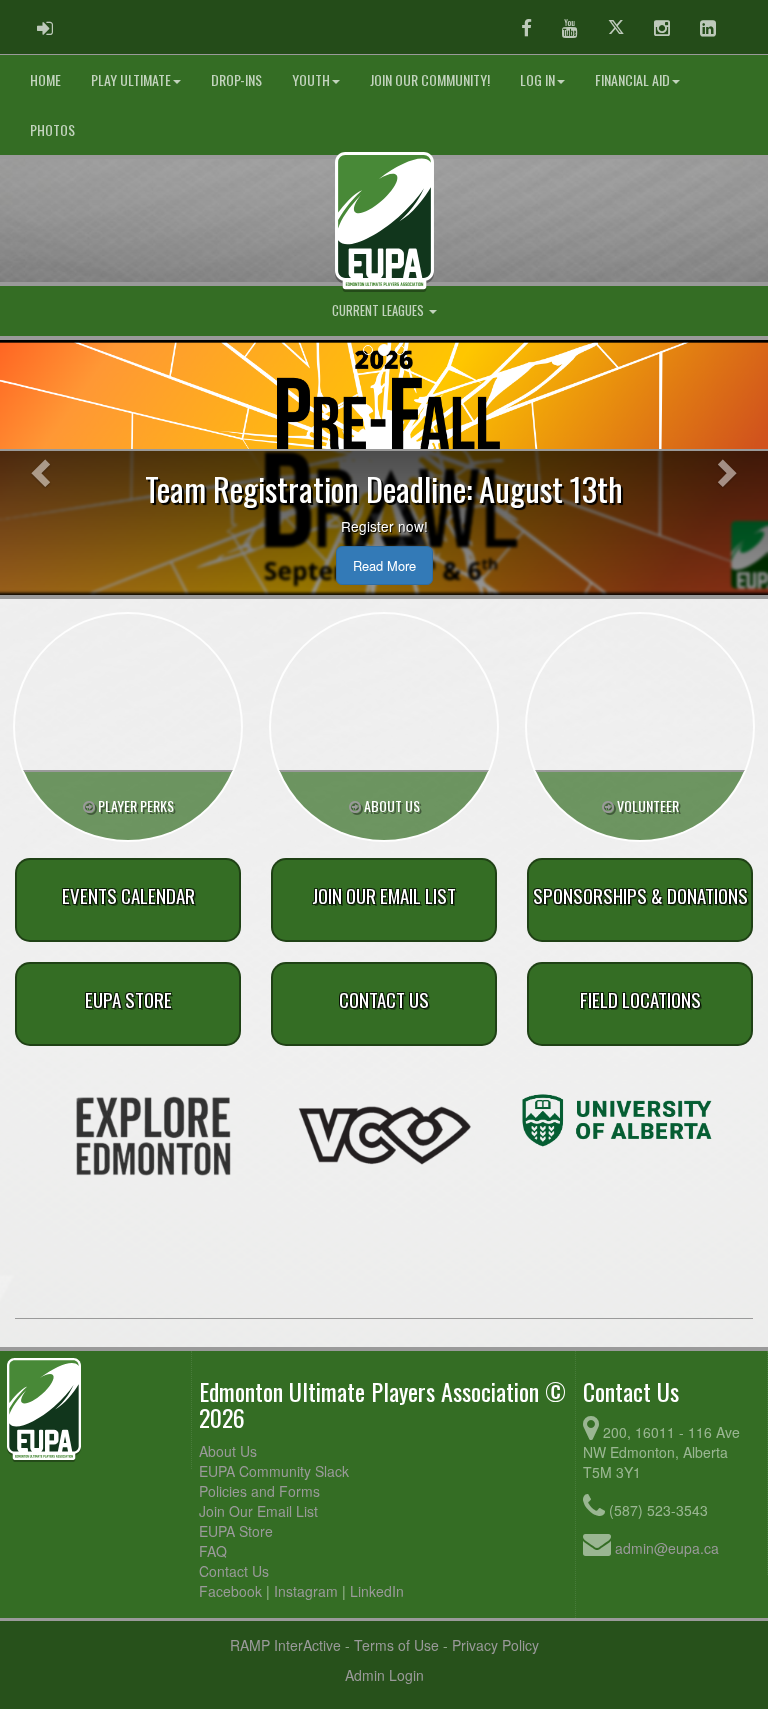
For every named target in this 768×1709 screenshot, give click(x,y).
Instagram (306, 1591)
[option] (153, 1136)
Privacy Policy (495, 1645)
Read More (384, 565)
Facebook (230, 1591)
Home (45, 79)
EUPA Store (236, 1531)
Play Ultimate (131, 79)
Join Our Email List (258, 1511)
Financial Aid (632, 79)
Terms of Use (396, 1645)
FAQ (213, 1551)
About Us (228, 1451)
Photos (52, 129)
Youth (311, 79)
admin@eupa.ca (667, 1548)
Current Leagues (379, 310)
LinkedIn (377, 1591)
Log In (537, 79)
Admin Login (384, 1675)
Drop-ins (236, 79)
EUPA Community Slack (274, 1471)
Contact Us (234, 1571)
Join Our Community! (430, 79)
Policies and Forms (259, 1491)
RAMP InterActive (285, 1645)
